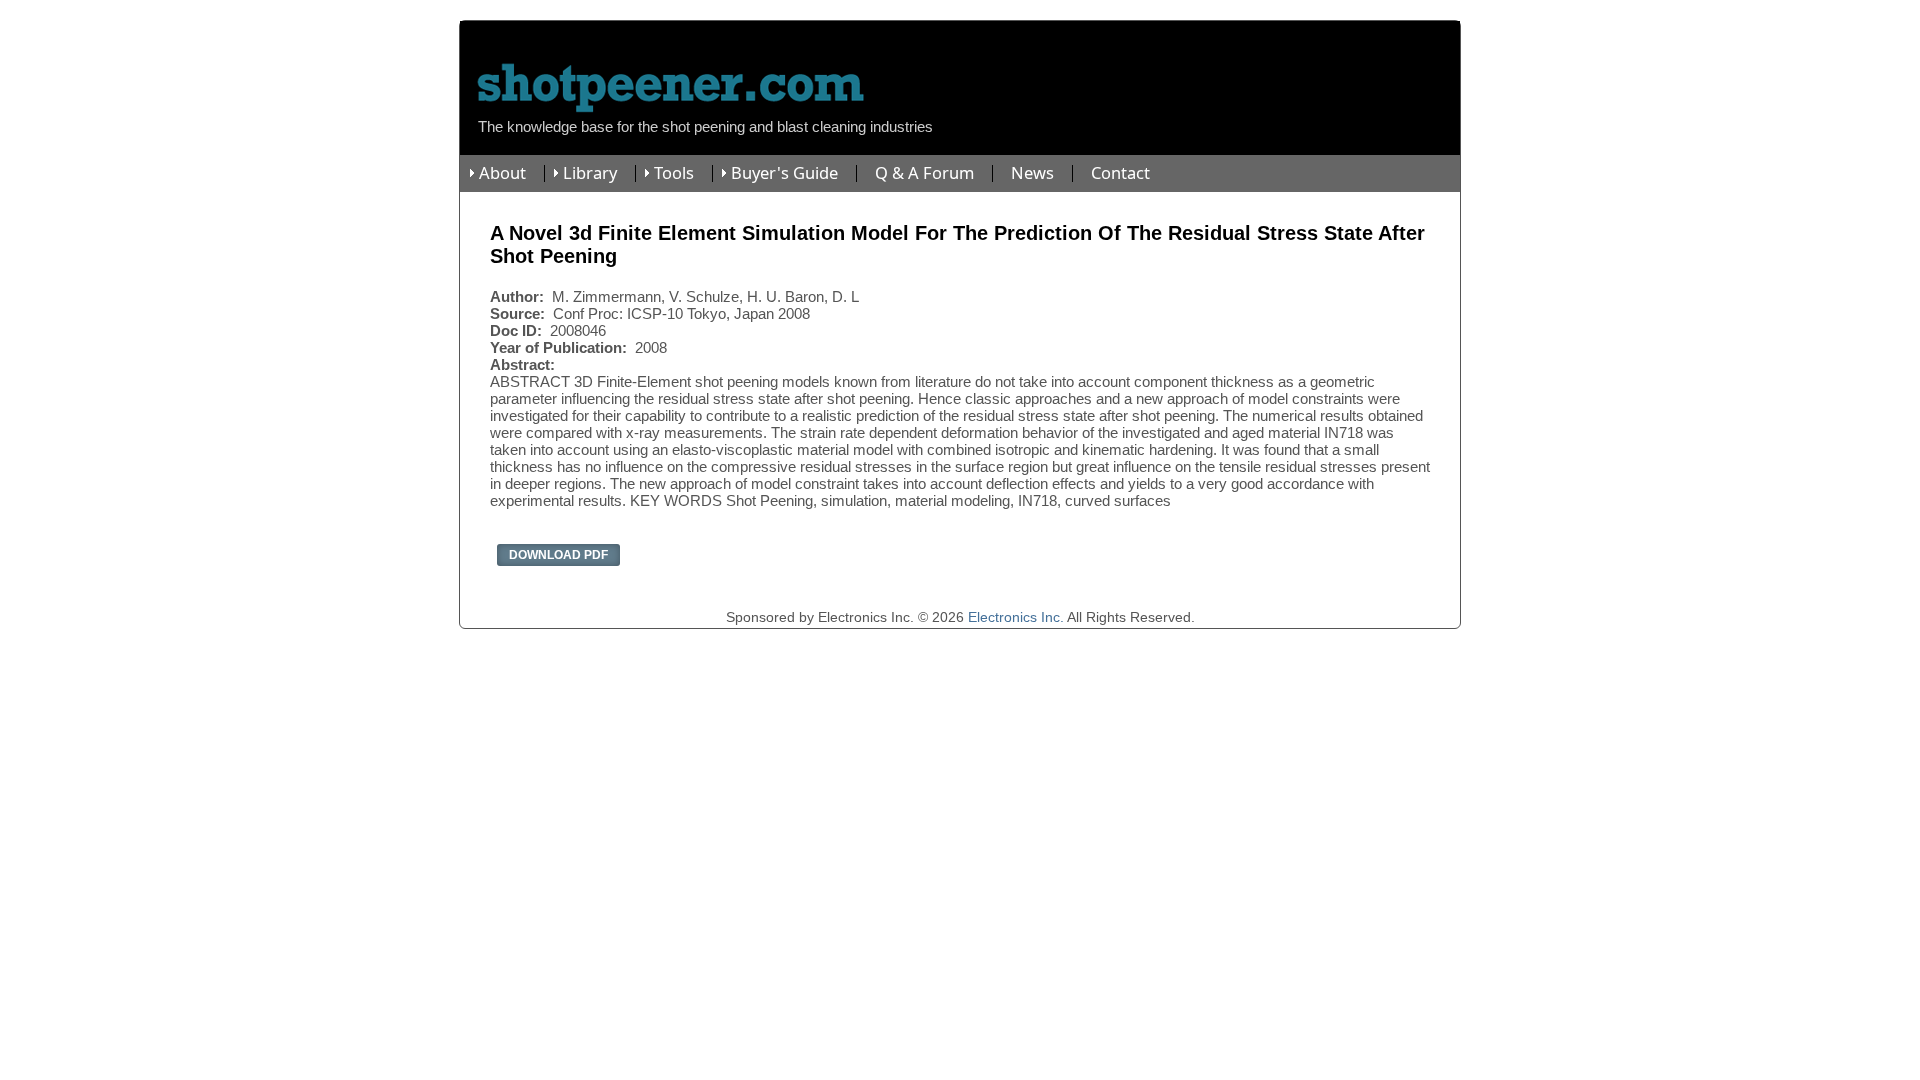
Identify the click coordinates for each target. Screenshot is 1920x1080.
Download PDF (558, 555)
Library (590, 173)
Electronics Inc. (1016, 617)
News (1032, 173)
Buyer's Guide (784, 173)
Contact (1120, 173)
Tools (674, 173)
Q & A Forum (924, 173)
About (502, 173)
